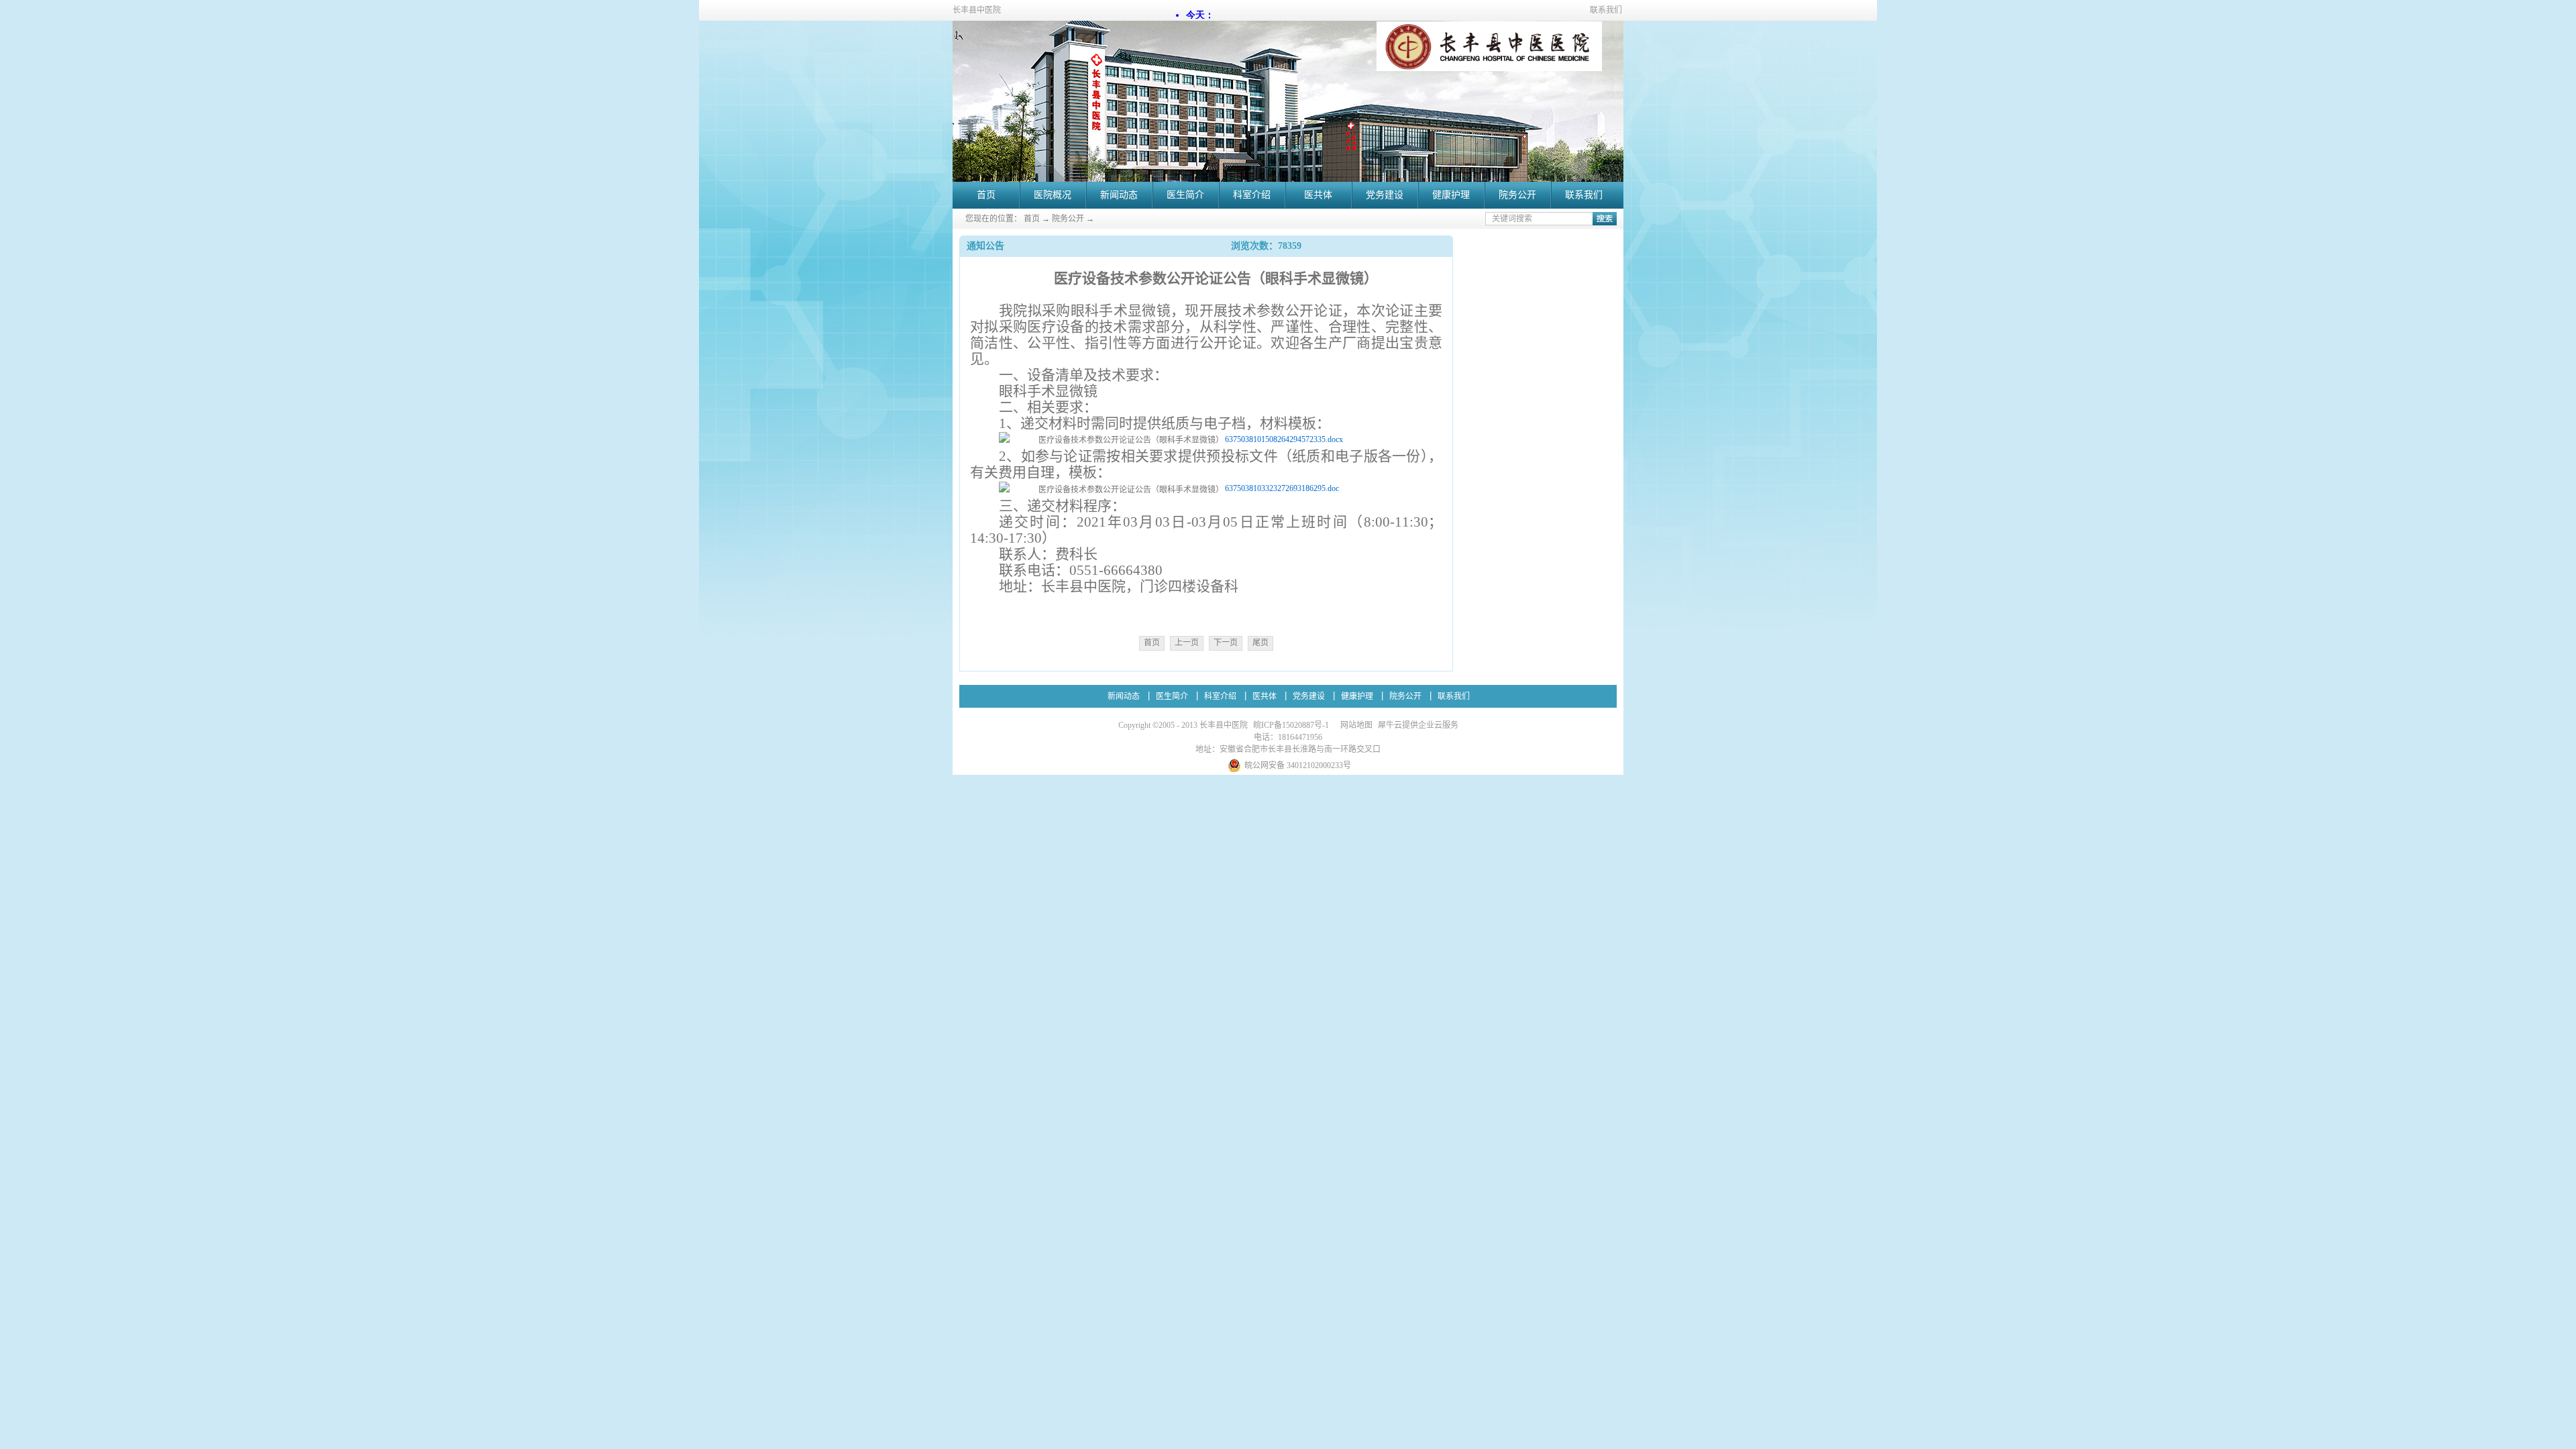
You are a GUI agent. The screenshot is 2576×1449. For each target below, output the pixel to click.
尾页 (1260, 643)
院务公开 (1068, 219)
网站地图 (1354, 725)
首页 (986, 195)
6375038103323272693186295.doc (1282, 488)
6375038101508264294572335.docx (1284, 439)
